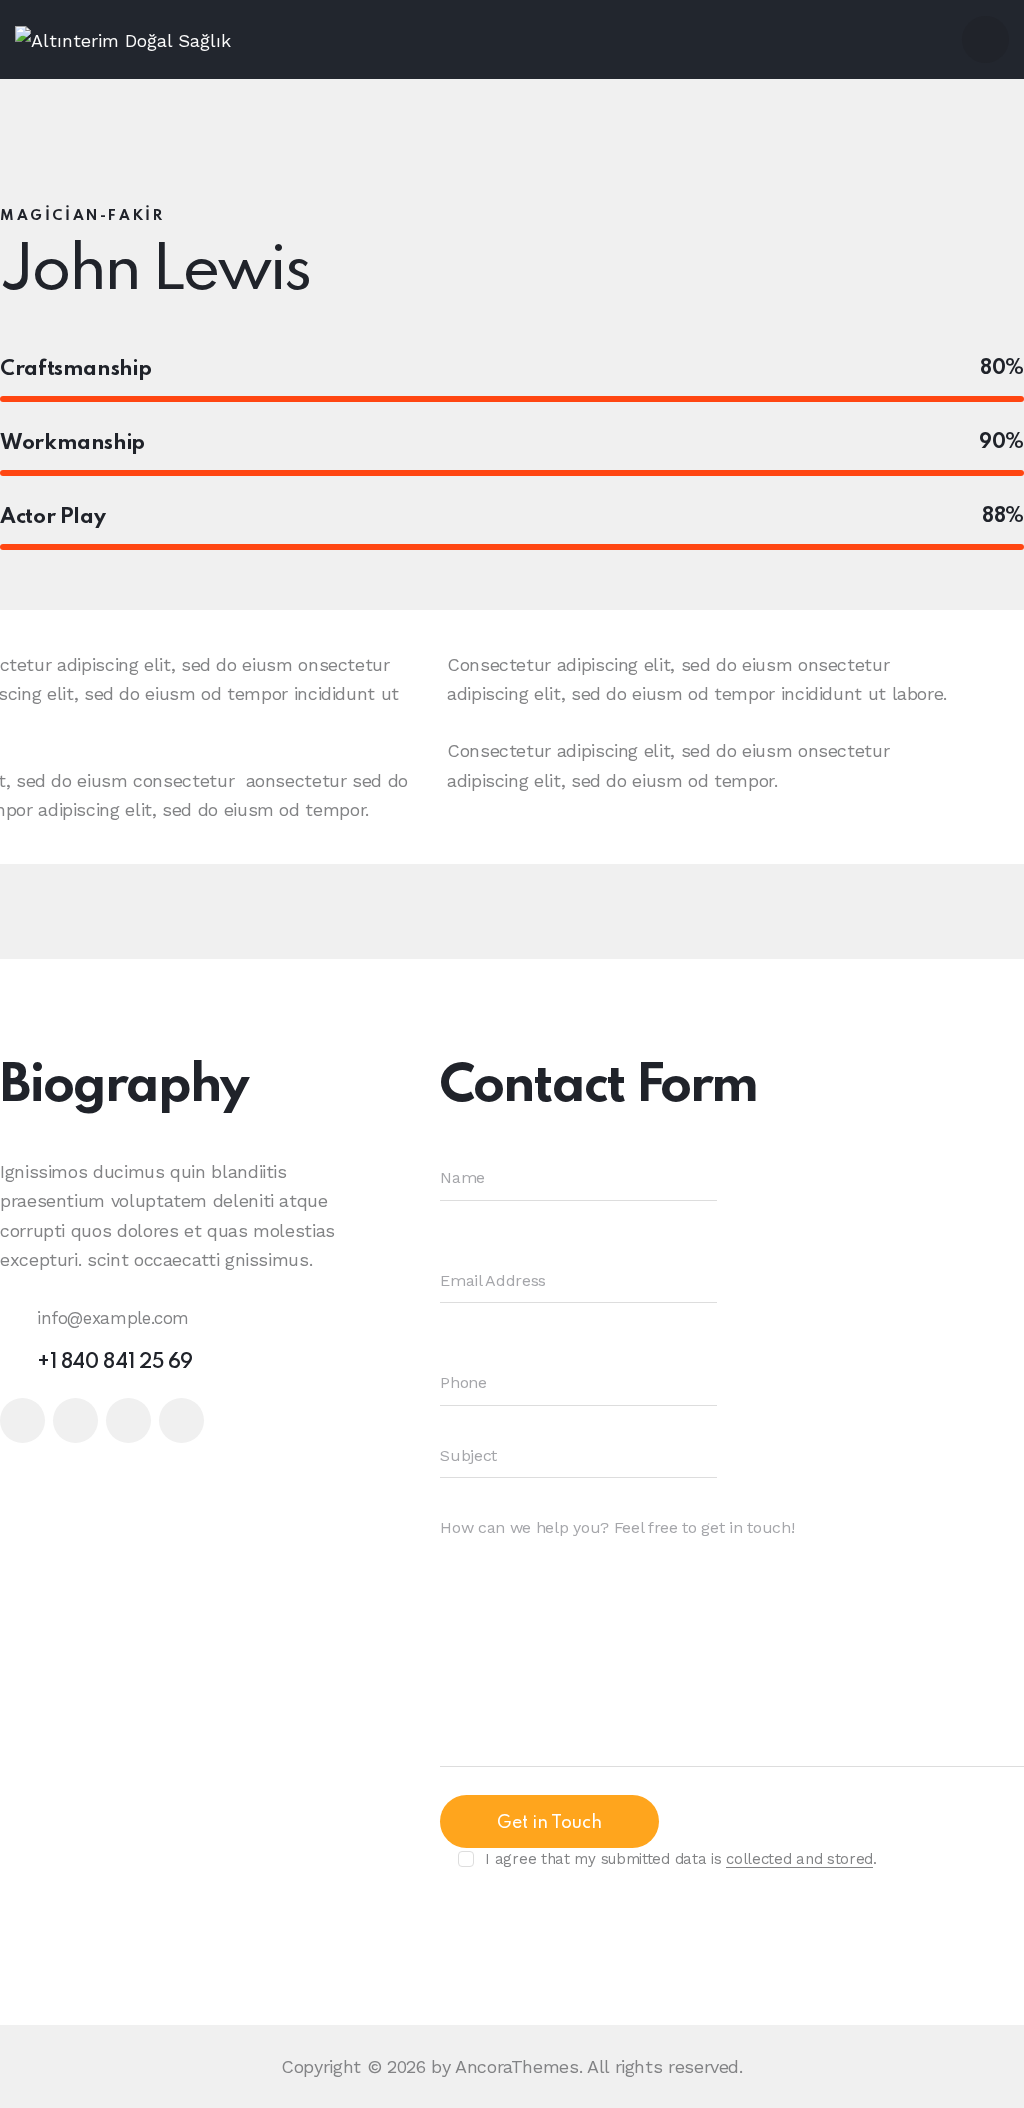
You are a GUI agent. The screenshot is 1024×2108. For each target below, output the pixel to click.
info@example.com (113, 1318)
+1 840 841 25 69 (115, 1363)
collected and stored (799, 1860)
